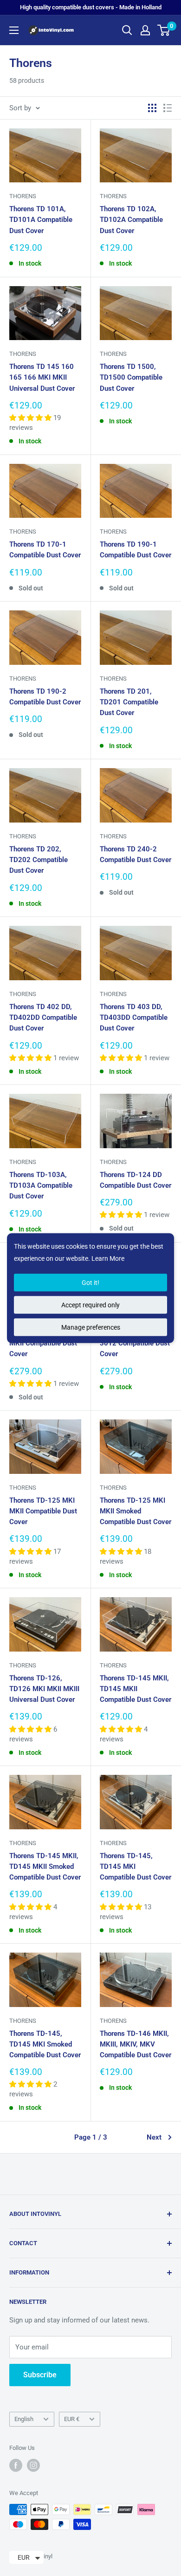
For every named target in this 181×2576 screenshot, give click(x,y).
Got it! (90, 1283)
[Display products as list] (168, 108)
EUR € (72, 2419)
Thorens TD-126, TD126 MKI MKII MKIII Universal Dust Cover (44, 1689)
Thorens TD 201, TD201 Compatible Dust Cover (129, 702)
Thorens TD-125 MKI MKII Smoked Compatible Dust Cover (136, 1511)
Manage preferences (91, 1327)
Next (154, 2137)
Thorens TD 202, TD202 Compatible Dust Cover (39, 860)
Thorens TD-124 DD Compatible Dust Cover (136, 1180)
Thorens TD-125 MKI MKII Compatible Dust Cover (43, 1511)
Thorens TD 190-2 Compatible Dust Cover (45, 697)
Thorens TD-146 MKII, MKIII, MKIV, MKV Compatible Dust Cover (136, 2044)
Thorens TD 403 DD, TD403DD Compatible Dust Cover (134, 1018)
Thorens (23, 196)
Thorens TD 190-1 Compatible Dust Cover (136, 550)
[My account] (145, 30)
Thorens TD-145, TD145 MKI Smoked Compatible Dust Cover (45, 2044)
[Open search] (127, 30)
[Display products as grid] (152, 108)
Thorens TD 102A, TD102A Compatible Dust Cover (131, 220)
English (24, 2419)
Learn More (108, 1258)
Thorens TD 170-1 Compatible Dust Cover (45, 550)
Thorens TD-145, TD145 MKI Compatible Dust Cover (136, 1867)
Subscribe (40, 2375)
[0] (164, 30)
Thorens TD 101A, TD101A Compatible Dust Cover (41, 220)
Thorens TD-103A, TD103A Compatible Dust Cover (41, 1186)
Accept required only (90, 1305)
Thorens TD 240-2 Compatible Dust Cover (136, 854)
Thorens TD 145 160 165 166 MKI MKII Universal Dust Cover (42, 378)
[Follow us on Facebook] (16, 2465)
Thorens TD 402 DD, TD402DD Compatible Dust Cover (43, 1018)
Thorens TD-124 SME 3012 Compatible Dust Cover (135, 1343)
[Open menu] (14, 30)
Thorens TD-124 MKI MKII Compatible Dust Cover (43, 1343)
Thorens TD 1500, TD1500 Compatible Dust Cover (131, 378)
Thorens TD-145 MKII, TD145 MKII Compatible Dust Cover (136, 1689)
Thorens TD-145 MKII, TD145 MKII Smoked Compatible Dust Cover (45, 1867)
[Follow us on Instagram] (33, 2465)
